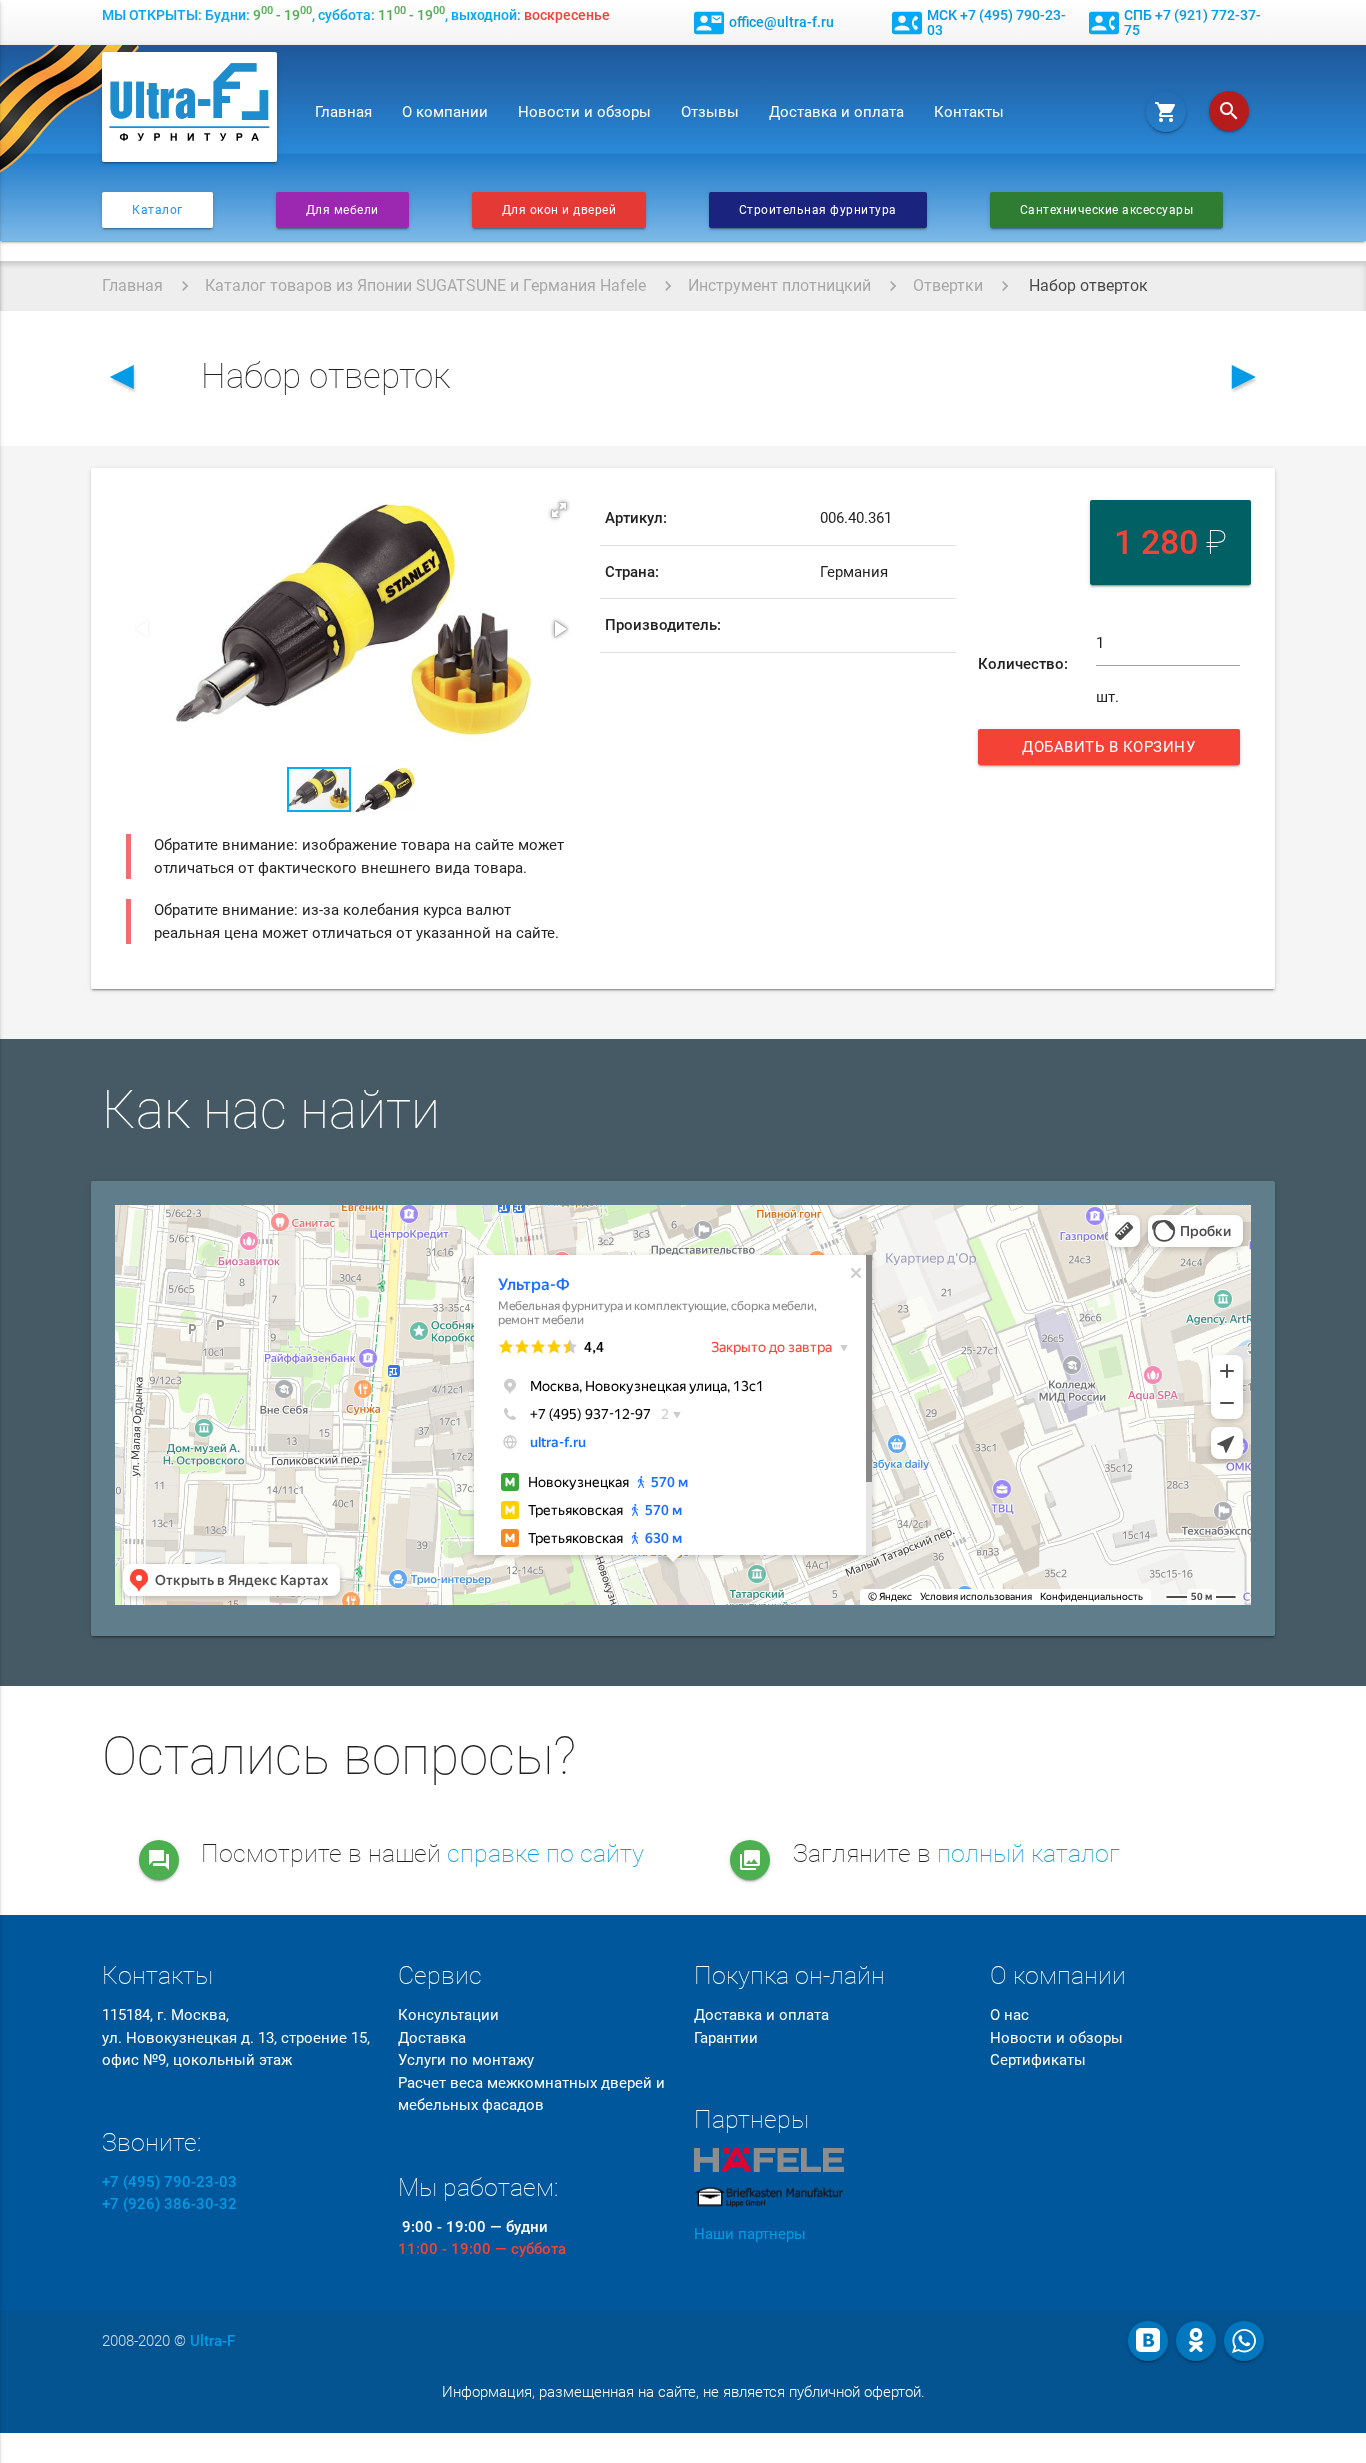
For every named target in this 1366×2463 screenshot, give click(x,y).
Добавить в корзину (1115, 751)
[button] (559, 510)
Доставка (432, 2038)
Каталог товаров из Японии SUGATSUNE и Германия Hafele (425, 285)
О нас (1009, 2015)
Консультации (448, 2015)
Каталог (157, 210)
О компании (445, 112)
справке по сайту (545, 1853)
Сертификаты (1038, 2060)
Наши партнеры (750, 2234)
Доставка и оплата (836, 112)
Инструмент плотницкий (779, 285)
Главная (343, 112)
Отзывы (710, 112)
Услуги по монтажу (466, 2060)
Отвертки (948, 285)
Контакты (969, 112)
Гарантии (726, 2038)
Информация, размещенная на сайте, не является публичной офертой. (683, 2392)
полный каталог (1028, 1853)
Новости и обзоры (584, 112)
